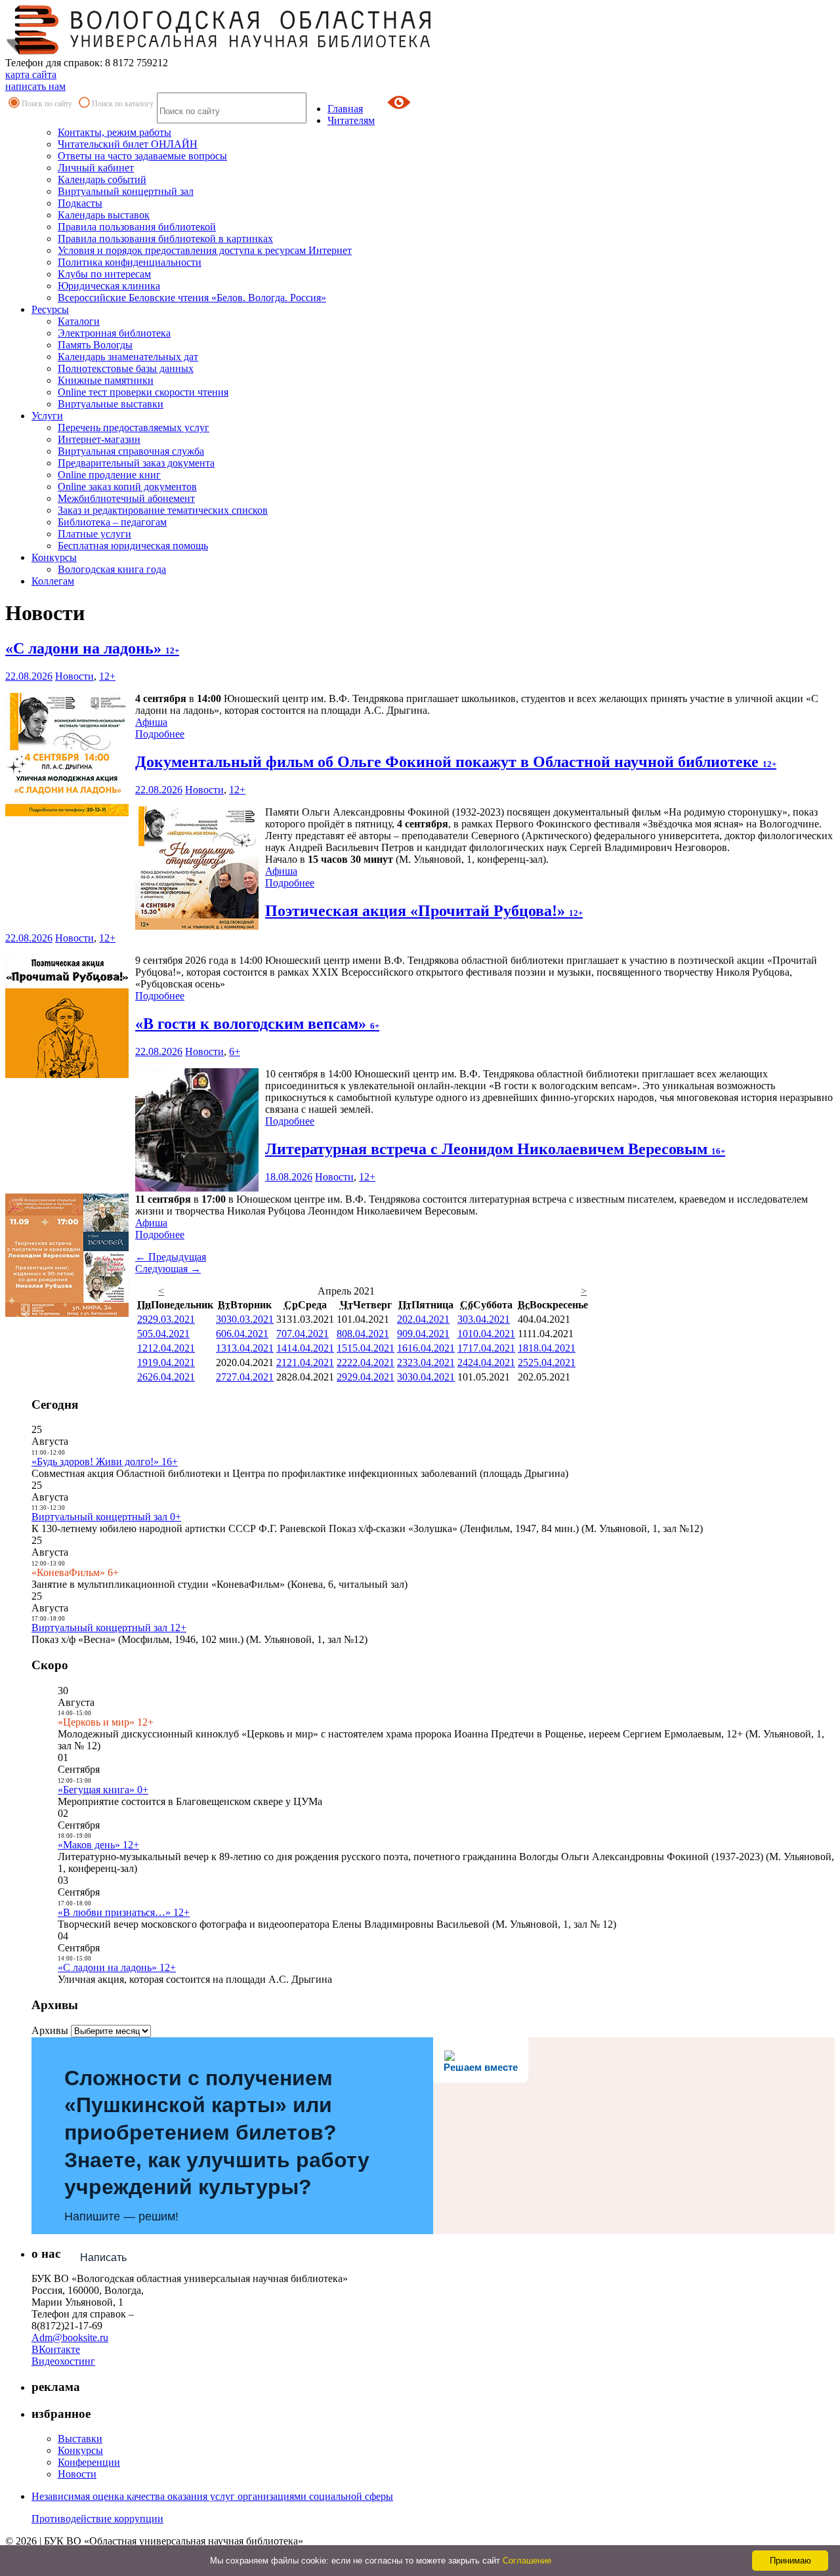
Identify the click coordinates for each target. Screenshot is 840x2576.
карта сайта (31, 74)
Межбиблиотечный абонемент (126, 498)
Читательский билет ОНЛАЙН (128, 144)
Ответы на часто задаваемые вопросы (142, 156)
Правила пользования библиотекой (137, 227)
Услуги (47, 416)
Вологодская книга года (112, 569)
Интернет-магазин (99, 439)
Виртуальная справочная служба (131, 451)
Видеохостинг (63, 2361)
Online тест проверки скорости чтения (143, 392)
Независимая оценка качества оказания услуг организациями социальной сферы (212, 2496)
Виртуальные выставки (111, 404)
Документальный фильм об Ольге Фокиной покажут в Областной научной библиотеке (456, 762)
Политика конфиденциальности (130, 262)
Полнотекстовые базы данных (126, 368)
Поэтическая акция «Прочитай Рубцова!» (424, 911)
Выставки (80, 2439)
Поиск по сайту (47, 104)
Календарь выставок (104, 215)
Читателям (351, 120)
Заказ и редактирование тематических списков (163, 510)
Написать (103, 2257)
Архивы (50, 2030)
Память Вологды (95, 345)
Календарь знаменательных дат (128, 357)
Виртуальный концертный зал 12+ (109, 1628)
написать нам (35, 86)
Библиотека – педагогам (112, 522)
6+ (235, 1051)
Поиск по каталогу (123, 104)
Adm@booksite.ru (70, 2337)
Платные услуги (94, 534)
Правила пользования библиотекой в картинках (165, 239)
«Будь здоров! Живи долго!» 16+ (105, 1462)
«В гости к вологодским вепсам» (257, 1024)
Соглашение (527, 2561)
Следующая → (168, 1269)
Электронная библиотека (114, 333)
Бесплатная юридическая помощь (133, 546)
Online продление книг (109, 475)
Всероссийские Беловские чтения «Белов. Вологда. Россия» (192, 298)
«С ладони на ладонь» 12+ (117, 1967)
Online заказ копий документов (127, 487)
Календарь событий (102, 179)
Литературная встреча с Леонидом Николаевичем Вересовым (495, 1149)
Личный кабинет (96, 168)
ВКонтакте (56, 2349)
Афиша (151, 722)
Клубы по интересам (104, 274)
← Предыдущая (171, 1257)
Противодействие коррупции (97, 2519)
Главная (345, 109)
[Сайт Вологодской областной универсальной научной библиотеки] (219, 51)
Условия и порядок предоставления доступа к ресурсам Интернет (205, 250)
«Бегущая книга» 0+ (103, 1790)
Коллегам (53, 581)
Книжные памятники (106, 380)
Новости (74, 676)
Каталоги (79, 321)
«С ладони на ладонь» (92, 648)
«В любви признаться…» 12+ (124, 1912)
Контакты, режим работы (115, 132)
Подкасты (80, 203)
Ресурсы (50, 309)
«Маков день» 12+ (98, 1845)
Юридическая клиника (109, 286)
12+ (107, 676)
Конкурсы (54, 557)
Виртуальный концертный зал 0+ (106, 1517)
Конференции (89, 2462)
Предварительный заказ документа (136, 463)
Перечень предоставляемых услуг (134, 427)
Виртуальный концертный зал (126, 191)
